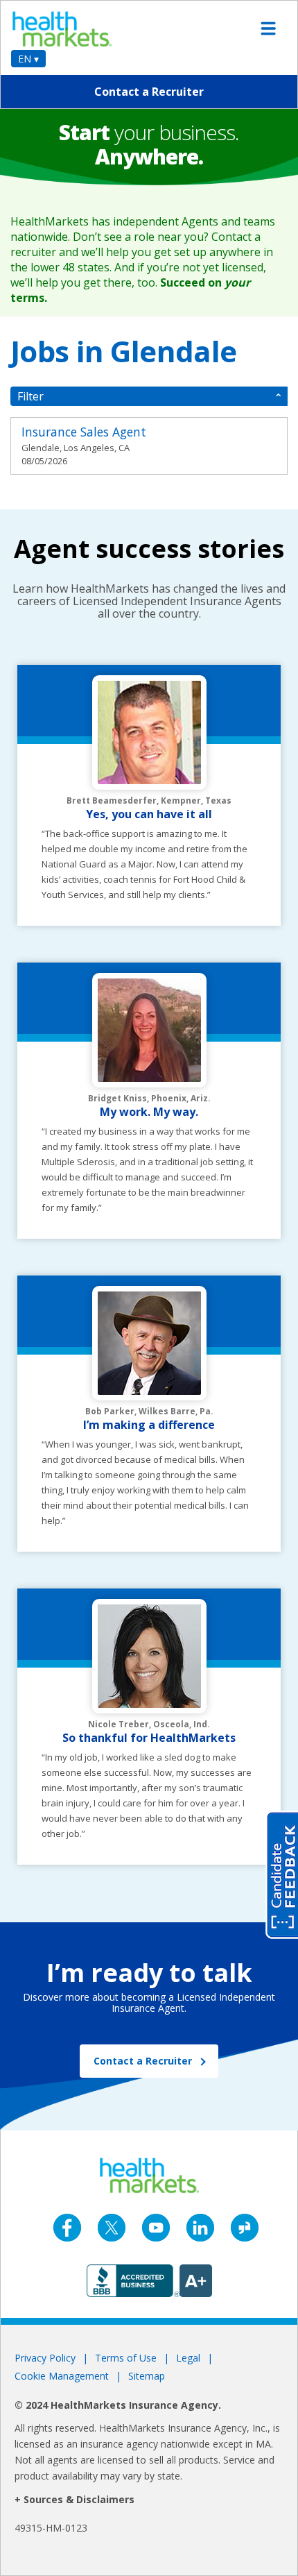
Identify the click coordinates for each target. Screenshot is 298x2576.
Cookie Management (62, 2376)
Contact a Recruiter (149, 92)
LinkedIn (200, 2228)
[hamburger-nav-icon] (268, 28)
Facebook (67, 2228)
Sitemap (147, 2376)
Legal (188, 2358)
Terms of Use (126, 2358)
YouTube (156, 2228)
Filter (30, 396)
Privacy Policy (45, 2358)
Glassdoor (245, 2228)
